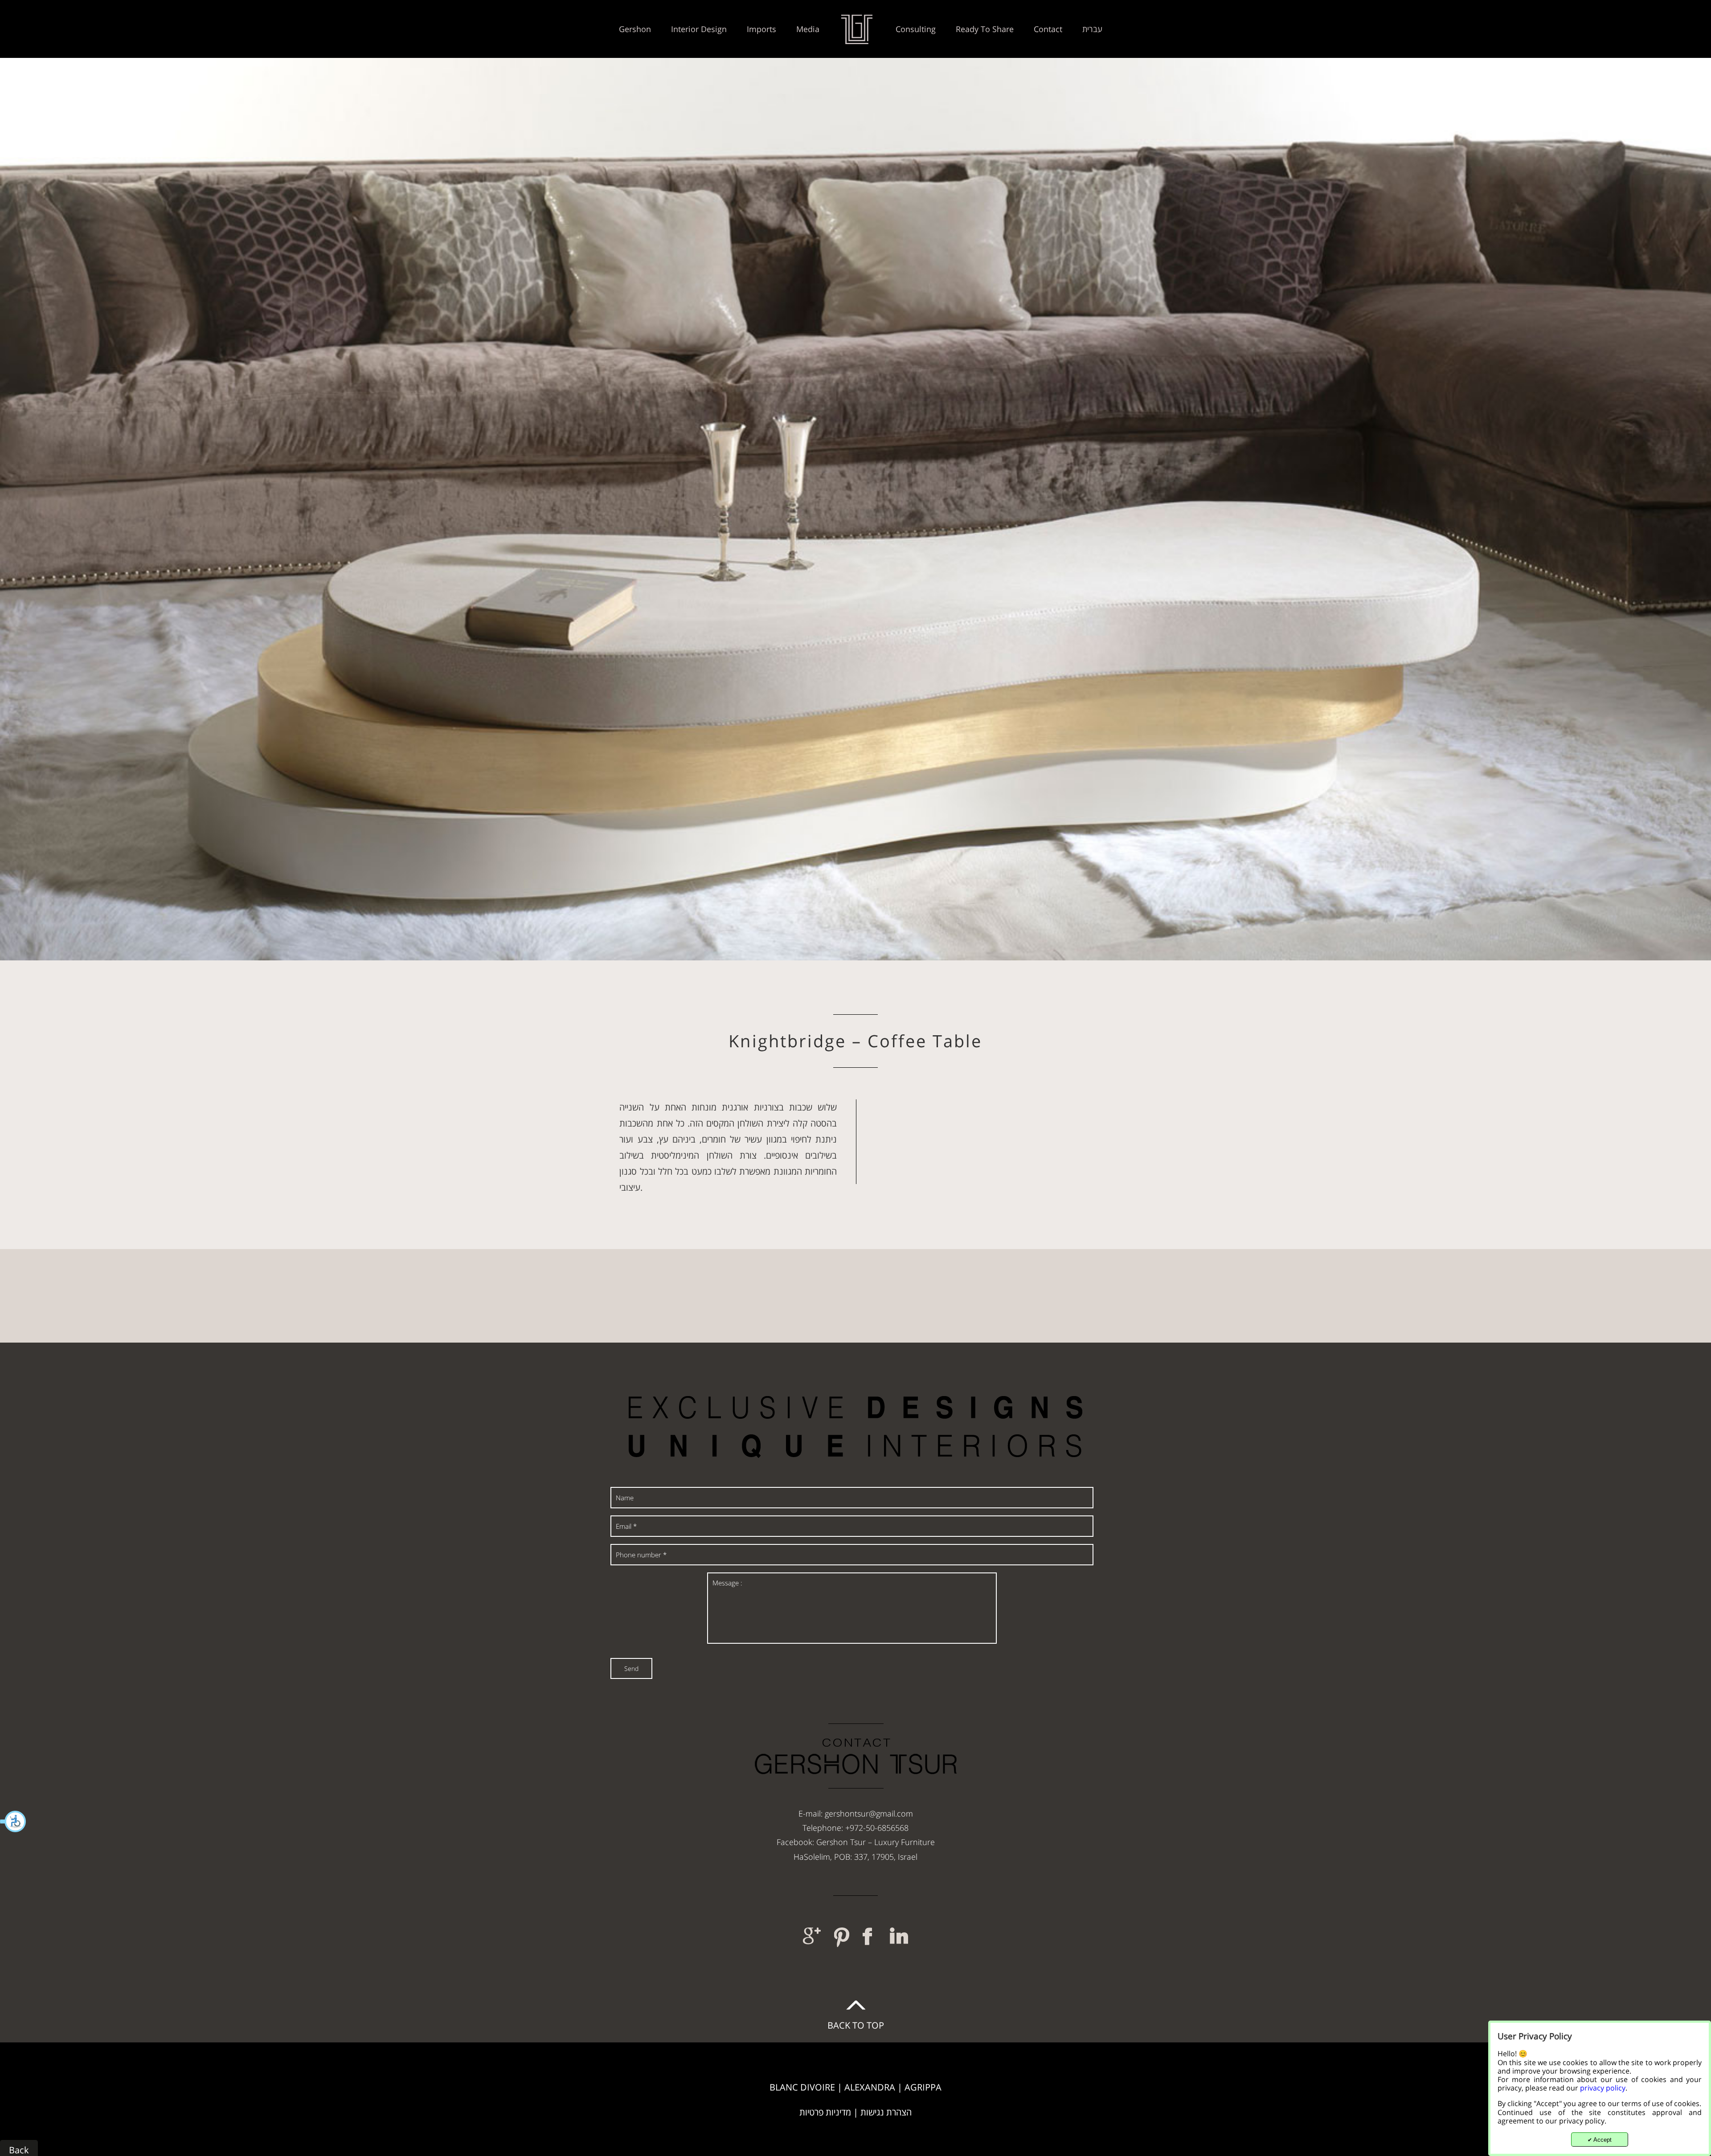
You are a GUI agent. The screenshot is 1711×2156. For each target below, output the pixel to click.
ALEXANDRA (870, 2087)
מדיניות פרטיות (825, 2112)
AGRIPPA (923, 2087)
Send (631, 1668)
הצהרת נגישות (886, 2112)
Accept (1600, 2140)
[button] (13, 1821)
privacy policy (1603, 2088)
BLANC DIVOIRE (802, 2087)
